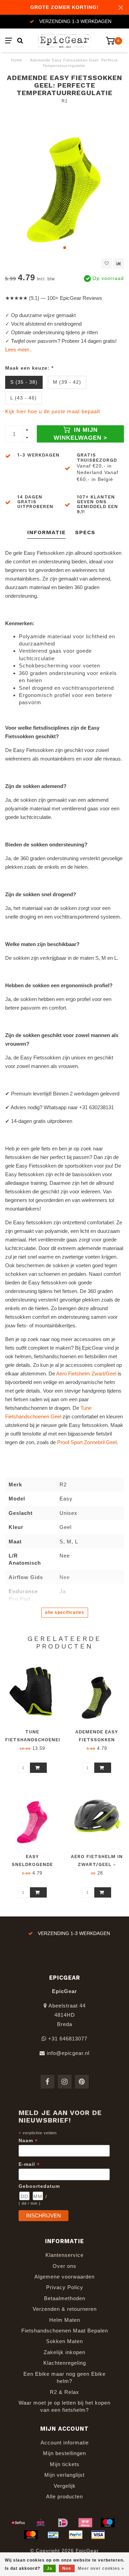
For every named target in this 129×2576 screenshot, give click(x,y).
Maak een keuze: (29, 368)
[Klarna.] (85, 2523)
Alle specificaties (65, 1612)
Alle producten (64, 2496)
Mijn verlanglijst (64, 2475)
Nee (67, 2568)
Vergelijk (65, 2486)
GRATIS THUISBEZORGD (97, 457)
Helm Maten (65, 2320)
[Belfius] (18, 2523)
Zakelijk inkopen (64, 2352)
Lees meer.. (18, 350)
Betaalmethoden (65, 2298)
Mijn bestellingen (64, 2453)
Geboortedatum (39, 2186)
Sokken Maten (64, 2341)
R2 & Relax (64, 2392)
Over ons (64, 2266)
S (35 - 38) (24, 382)
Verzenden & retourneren (65, 2309)
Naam (28, 2141)
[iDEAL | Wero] (63, 2523)
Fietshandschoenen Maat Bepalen (65, 2331)
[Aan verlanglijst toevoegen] (107, 263)
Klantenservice (64, 2255)
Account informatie (65, 2443)
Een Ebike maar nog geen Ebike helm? (64, 2377)
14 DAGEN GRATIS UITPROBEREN (35, 502)
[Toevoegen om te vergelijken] (119, 263)
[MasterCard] (31, 2535)
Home (17, 60)
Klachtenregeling (65, 2363)
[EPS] (41, 2523)
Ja (50, 2568)
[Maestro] (108, 2523)
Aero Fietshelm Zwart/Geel (86, 1374)
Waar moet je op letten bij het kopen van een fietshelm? (64, 2406)
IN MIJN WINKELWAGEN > (80, 434)
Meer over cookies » (101, 2568)
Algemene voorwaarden (64, 2277)
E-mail (29, 2164)
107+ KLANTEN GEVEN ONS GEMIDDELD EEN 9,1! (97, 504)
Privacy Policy (65, 2287)
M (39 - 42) (67, 382)
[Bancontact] (53, 2535)
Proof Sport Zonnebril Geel (87, 1442)
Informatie (46, 532)
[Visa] (98, 2535)
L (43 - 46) (24, 398)
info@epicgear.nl (68, 2053)
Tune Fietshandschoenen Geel (34, 1740)
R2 (65, 101)
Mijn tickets (65, 2464)
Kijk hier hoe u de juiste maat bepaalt (53, 411)
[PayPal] (76, 2535)
